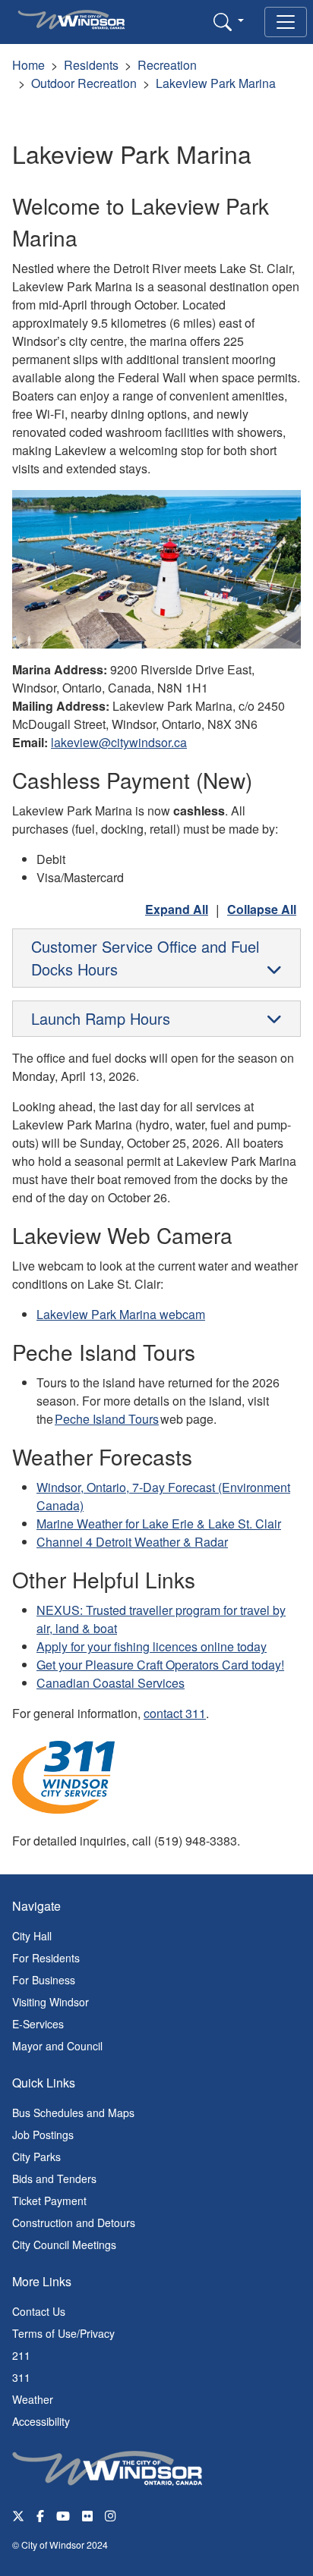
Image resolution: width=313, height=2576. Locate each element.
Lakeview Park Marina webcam (121, 1314)
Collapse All (262, 909)
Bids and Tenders (54, 2179)
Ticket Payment (49, 2201)
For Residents (46, 1958)
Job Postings (43, 2135)
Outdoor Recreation (84, 83)
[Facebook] (40, 2515)
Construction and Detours (74, 2223)
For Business (44, 1980)
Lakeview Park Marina (216, 83)
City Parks (36, 2157)
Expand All (177, 909)
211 (21, 2355)
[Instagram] (112, 2515)
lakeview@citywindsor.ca (119, 742)
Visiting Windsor (51, 2002)
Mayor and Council (57, 2046)
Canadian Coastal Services (111, 1683)
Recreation (167, 65)
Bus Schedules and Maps (73, 2113)
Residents (91, 65)
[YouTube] (63, 2515)
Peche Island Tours (107, 1419)
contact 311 (175, 1713)
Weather (33, 2399)
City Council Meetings (64, 2245)
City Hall (32, 1936)
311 (21, 2377)
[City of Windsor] (107, 2467)
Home (28, 65)
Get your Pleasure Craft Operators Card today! (160, 1665)
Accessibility (41, 2421)
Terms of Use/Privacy (63, 2333)
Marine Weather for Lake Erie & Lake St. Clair (159, 1524)
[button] (229, 21)
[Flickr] (87, 2515)
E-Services (38, 2024)
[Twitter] (18, 2515)
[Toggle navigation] (286, 22)
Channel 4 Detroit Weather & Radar (132, 1542)
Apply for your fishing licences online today (152, 1646)
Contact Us (39, 2311)
